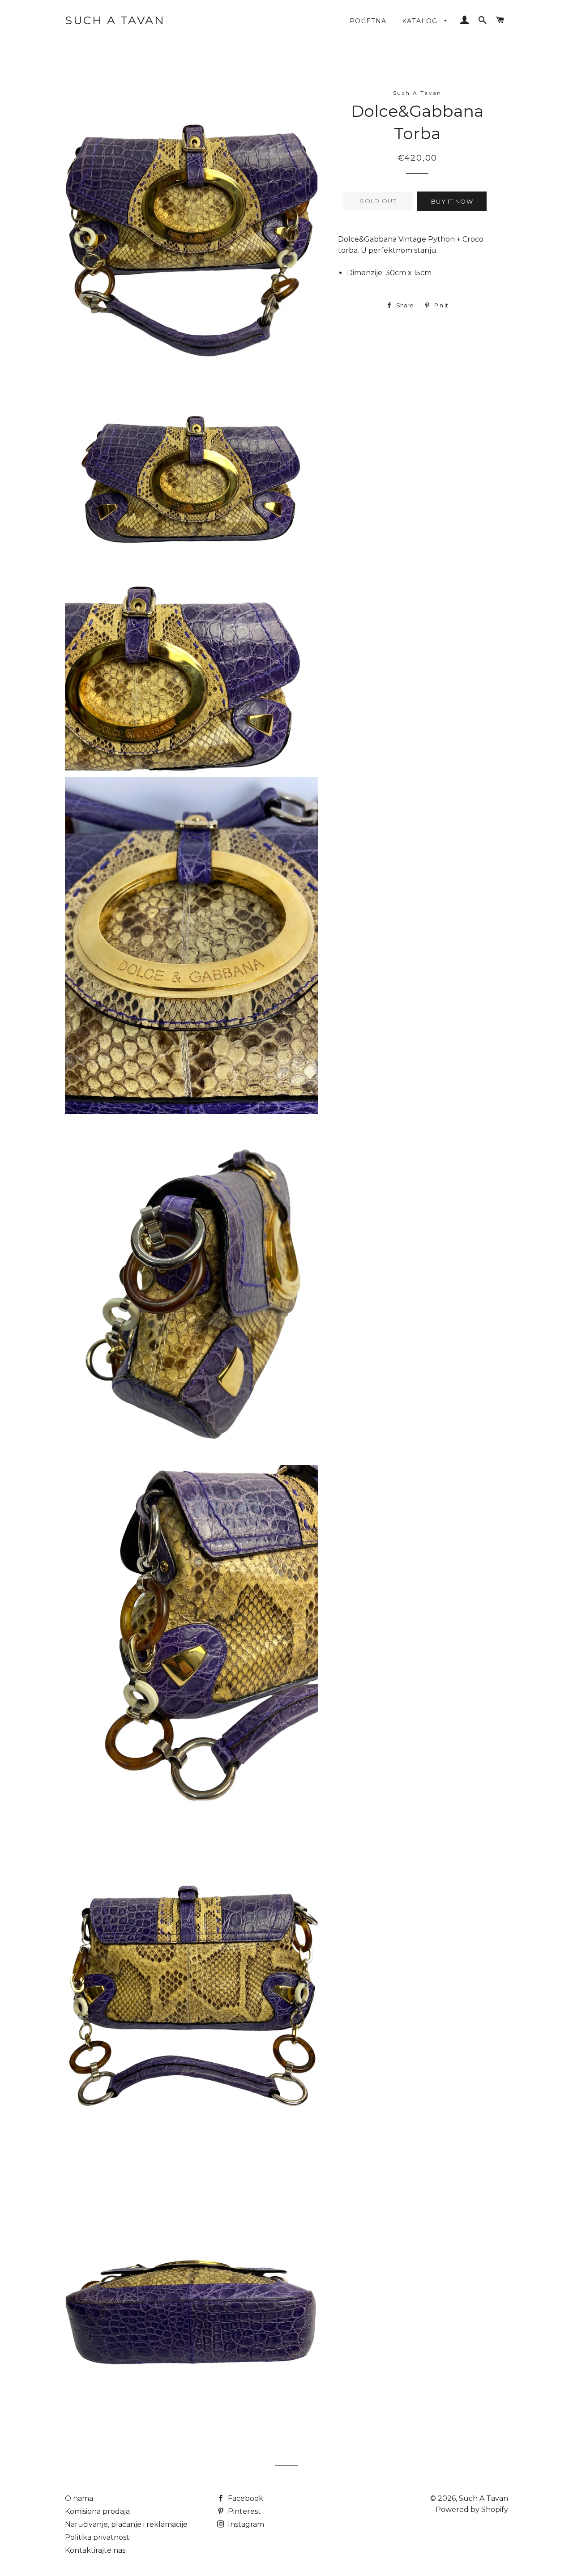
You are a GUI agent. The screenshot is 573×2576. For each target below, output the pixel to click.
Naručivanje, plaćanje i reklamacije (126, 2524)
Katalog (421, 21)
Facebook (245, 2498)
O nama (79, 2498)
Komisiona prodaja (97, 2511)
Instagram (245, 2524)
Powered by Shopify (472, 2510)
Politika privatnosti (98, 2537)
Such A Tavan (115, 20)
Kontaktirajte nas (95, 2550)
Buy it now (452, 201)
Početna (368, 21)
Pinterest (244, 2511)
